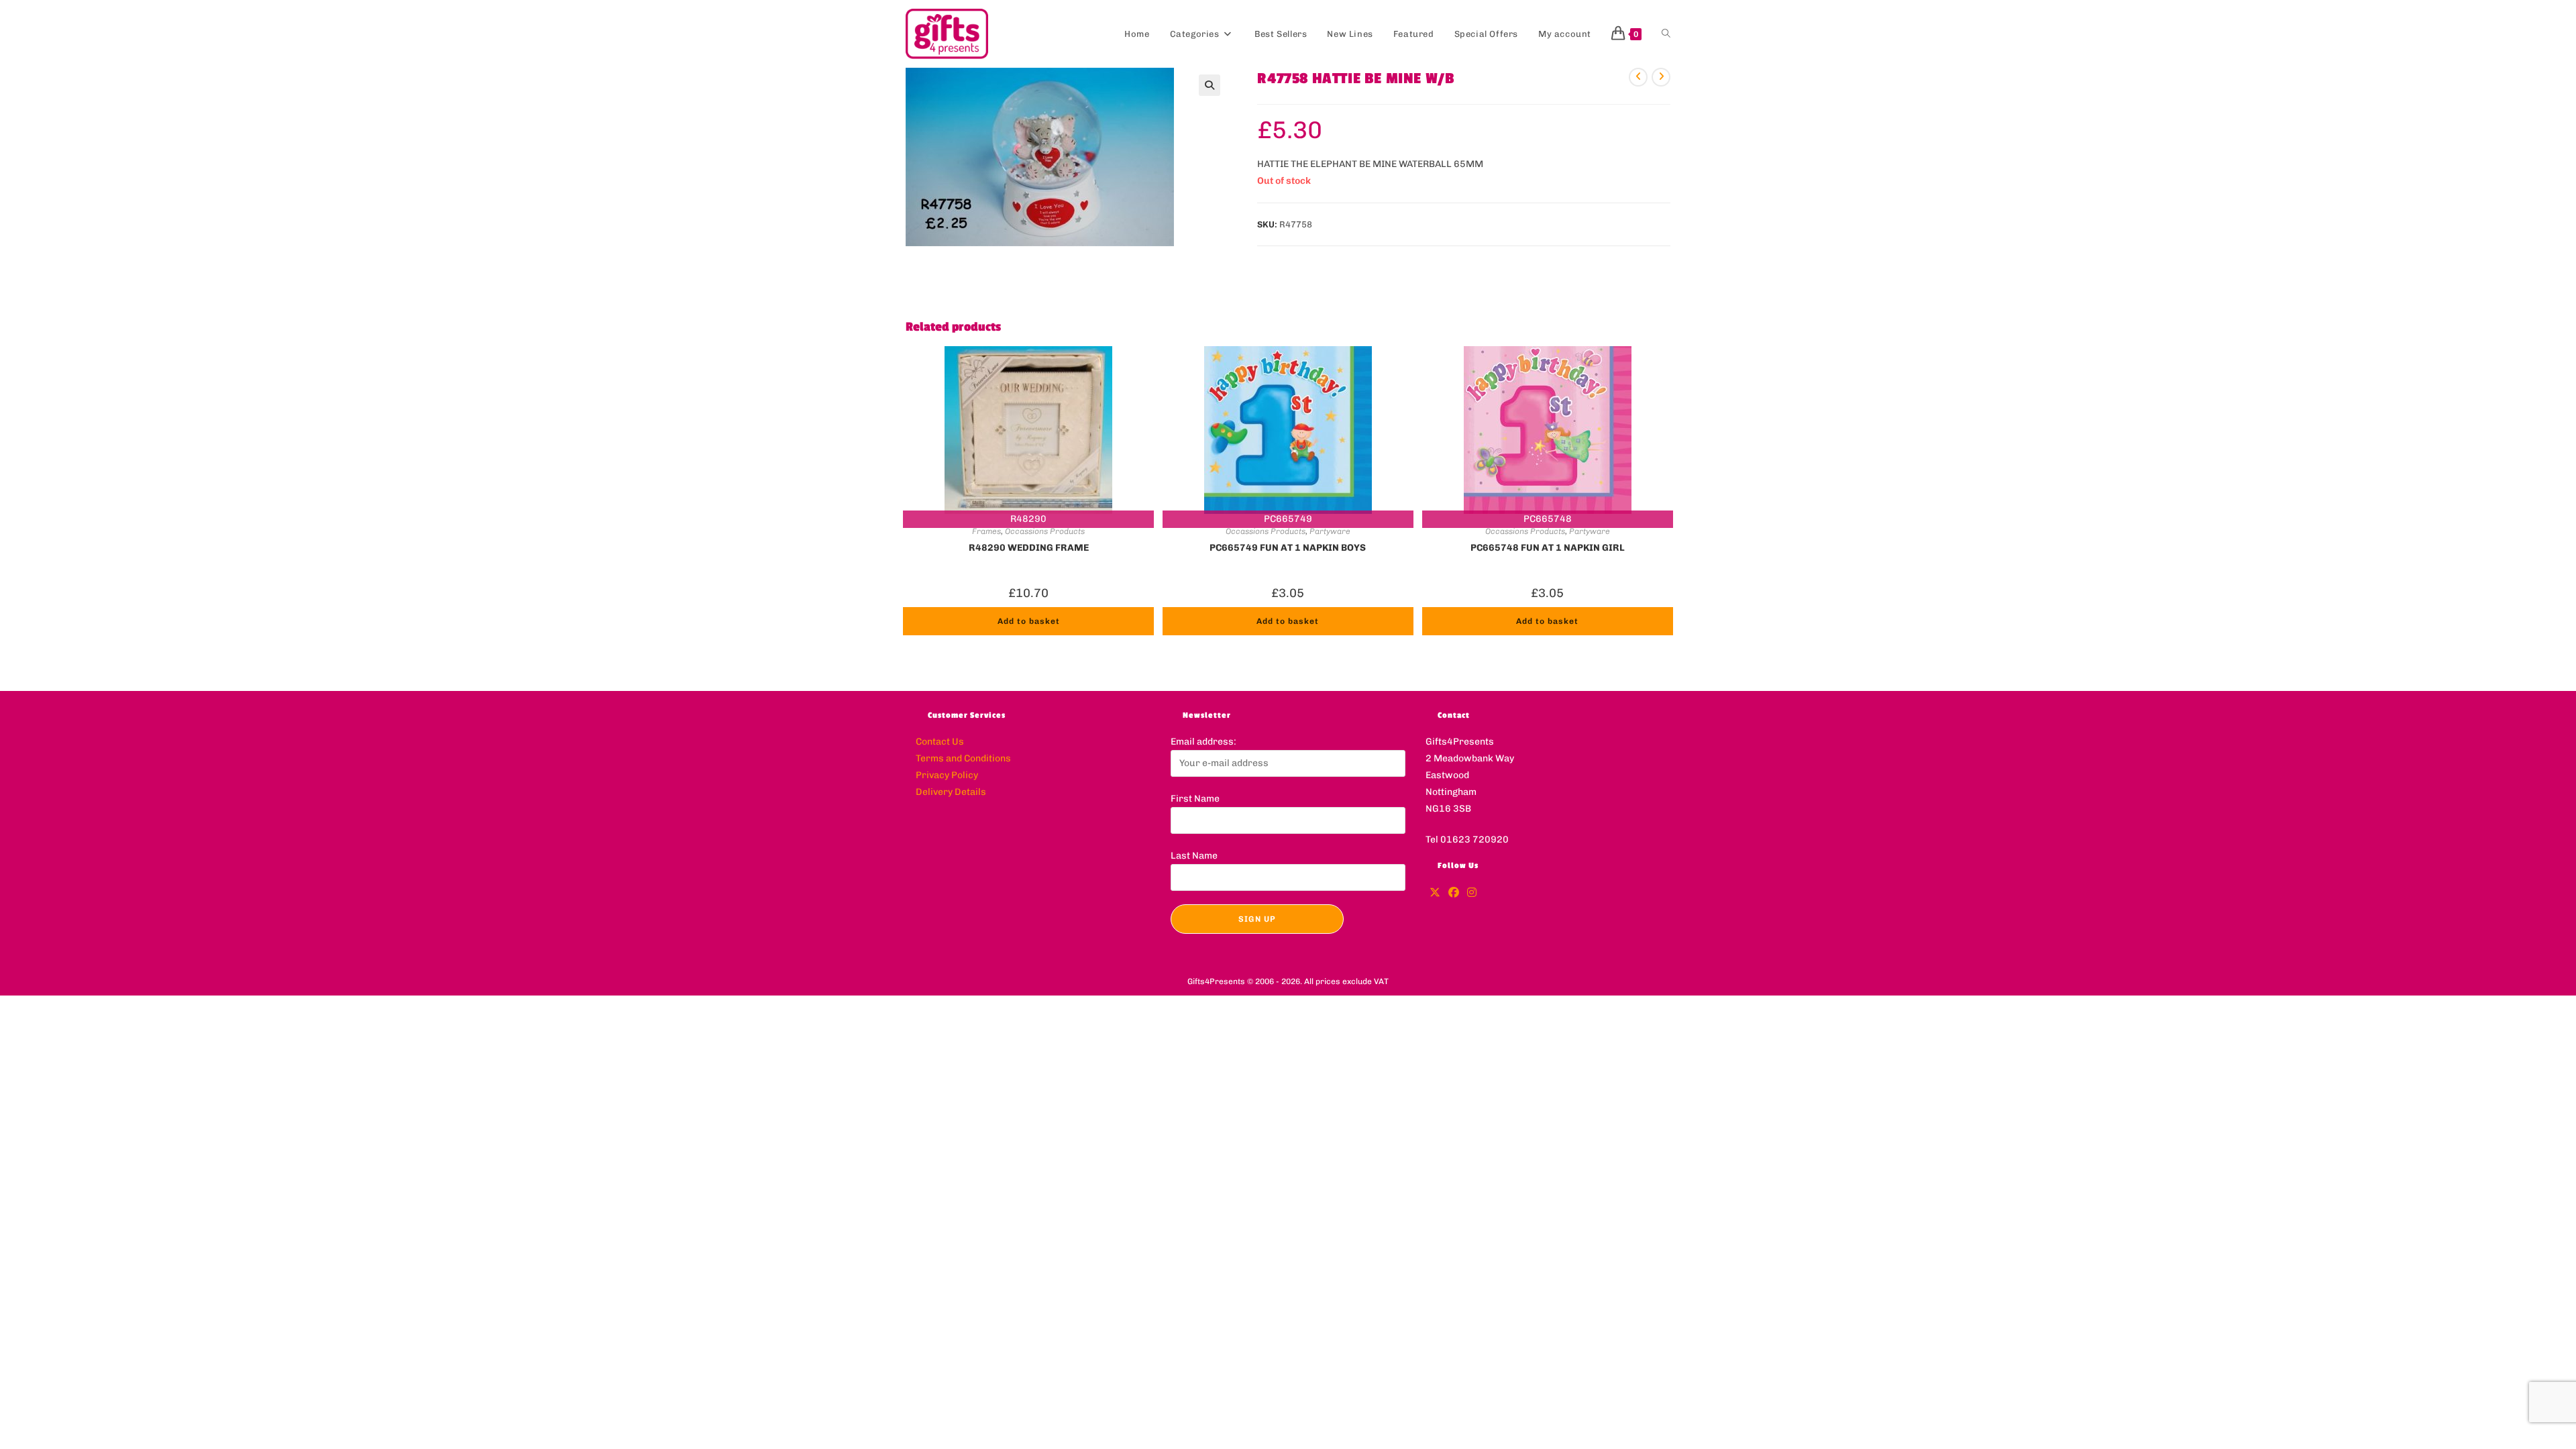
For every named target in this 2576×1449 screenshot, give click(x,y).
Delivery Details (951, 792)
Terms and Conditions (963, 758)
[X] (1435, 893)
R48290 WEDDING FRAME (1029, 548)
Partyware (1330, 531)
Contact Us (940, 742)
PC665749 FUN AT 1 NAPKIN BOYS (1288, 548)
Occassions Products (1045, 531)
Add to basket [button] (1029, 621)
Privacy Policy (947, 775)
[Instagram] (1472, 893)
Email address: (1203, 742)
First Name (1195, 799)
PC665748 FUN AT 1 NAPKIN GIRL (1548, 548)
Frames (986, 531)
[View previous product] (1638, 77)
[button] (1210, 85)
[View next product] (1661, 77)
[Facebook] (1454, 893)
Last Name (1194, 856)
